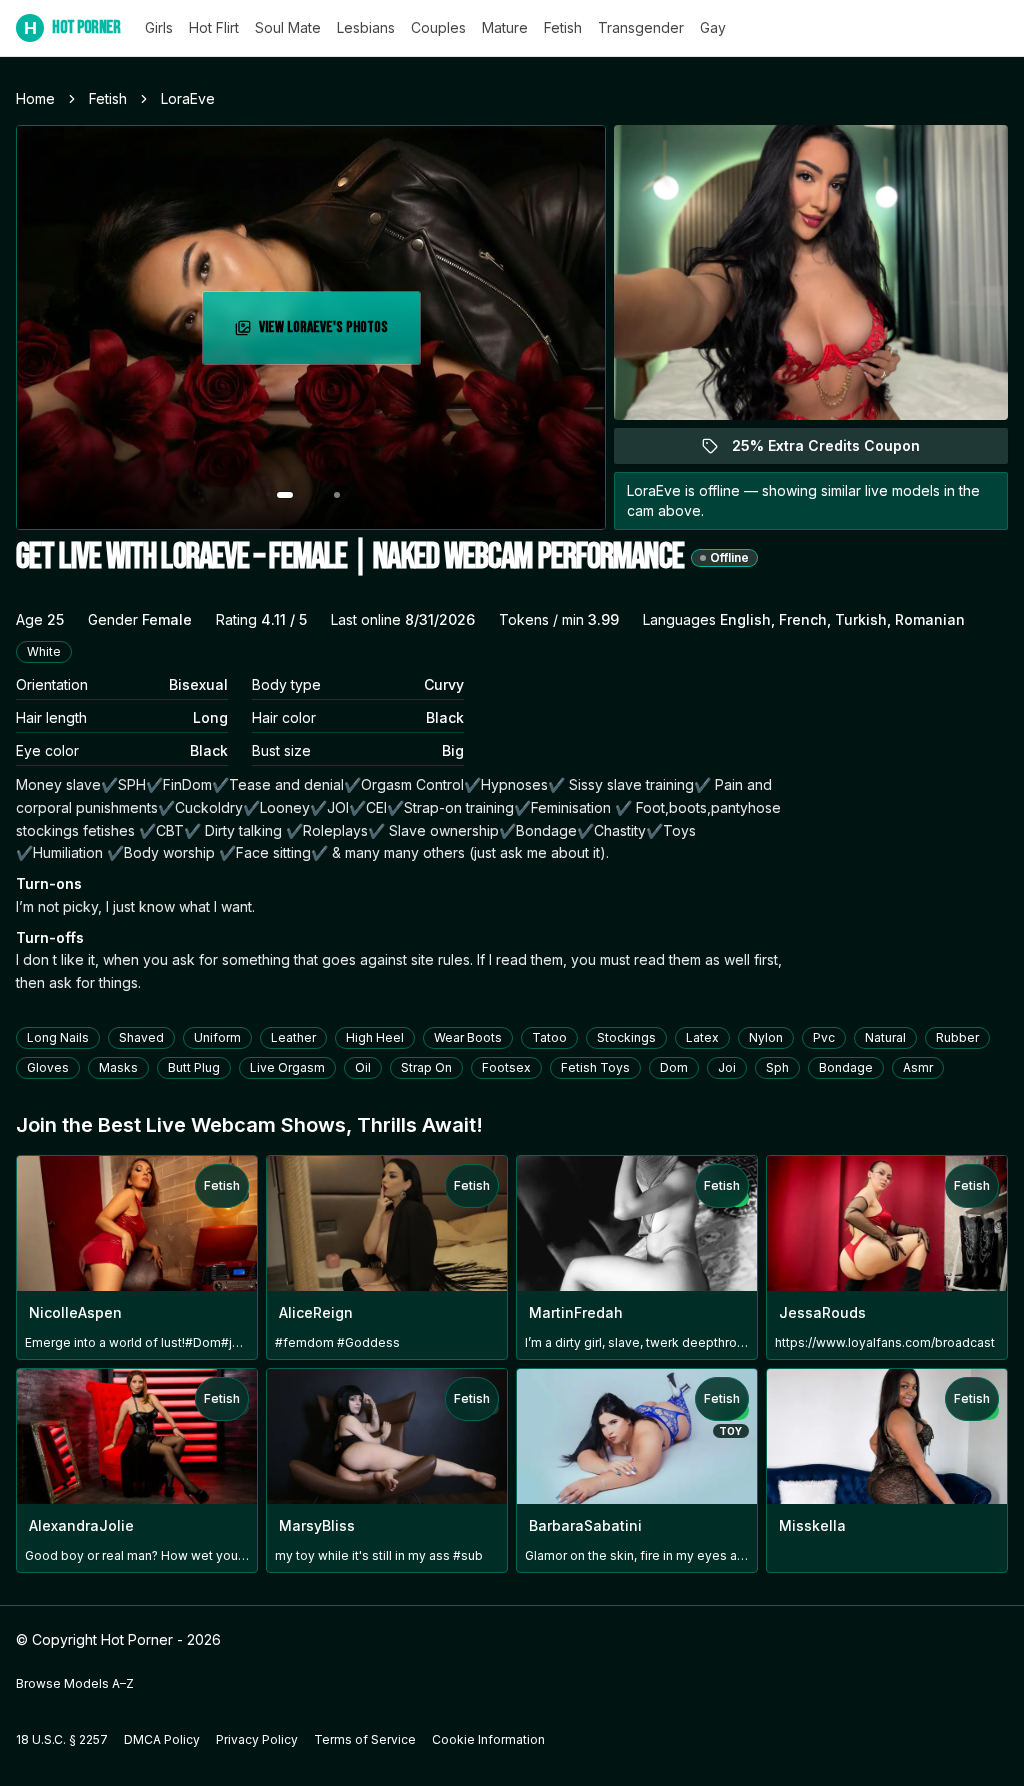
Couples (438, 27)
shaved (141, 1037)
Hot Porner (72, 27)
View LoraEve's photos (338, 333)
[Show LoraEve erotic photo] (285, 495)
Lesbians (366, 27)
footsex (506, 1067)
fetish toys (595, 1067)
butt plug (194, 1067)
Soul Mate (288, 27)
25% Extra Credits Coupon (837, 450)
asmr (918, 1067)
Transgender (641, 27)
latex (702, 1037)
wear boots (468, 1037)
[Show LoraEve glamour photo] (337, 495)
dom (674, 1067)
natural (885, 1037)
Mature (505, 27)
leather (293, 1037)
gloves (48, 1067)
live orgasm (287, 1067)
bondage (846, 1067)
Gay (713, 27)
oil (363, 1067)
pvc (824, 1037)
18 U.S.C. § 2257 (62, 1739)
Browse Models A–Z (75, 1683)
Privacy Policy (257, 1739)
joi (727, 1067)
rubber (957, 1037)
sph (777, 1067)
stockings (626, 1037)
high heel (375, 1037)
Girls (159, 27)
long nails (58, 1037)
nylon (766, 1037)
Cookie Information (488, 1739)
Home (35, 98)
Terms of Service (365, 1739)
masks (118, 1067)
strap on (426, 1067)
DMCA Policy (162, 1739)
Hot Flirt (214, 27)
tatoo (549, 1037)
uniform (217, 1037)
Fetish (563, 27)
